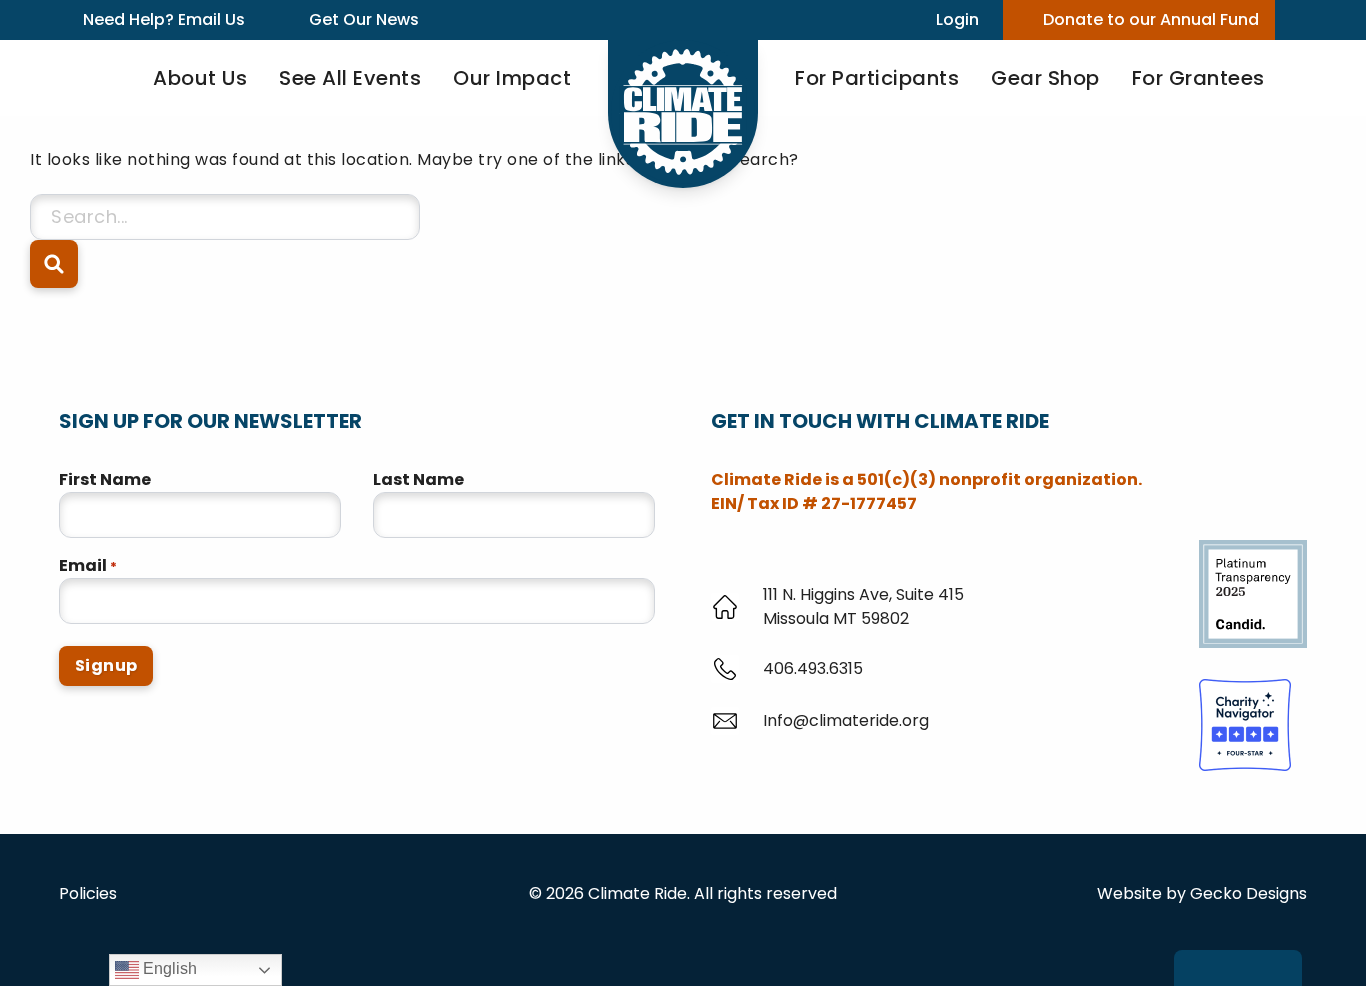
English (168, 968)
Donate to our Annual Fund (1151, 19)
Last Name (418, 479)
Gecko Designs (1248, 893)
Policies (88, 893)
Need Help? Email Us (164, 19)
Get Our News (364, 19)
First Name (105, 479)
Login (957, 19)
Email (88, 565)
